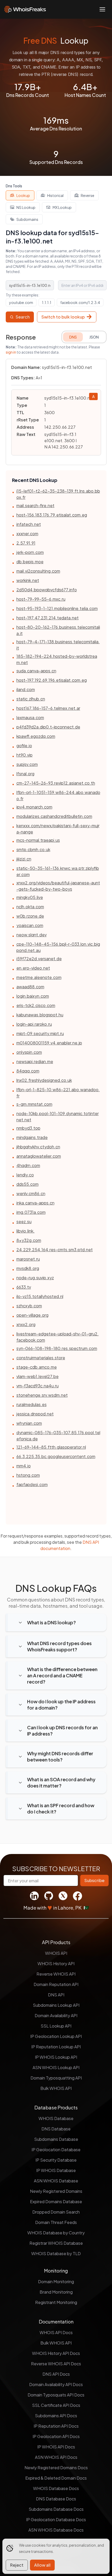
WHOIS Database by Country (56, 2233)
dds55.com (27, 1184)
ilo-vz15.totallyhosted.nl (40, 1296)
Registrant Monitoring (56, 2302)
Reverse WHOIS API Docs (56, 2364)
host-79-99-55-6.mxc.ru (41, 599)
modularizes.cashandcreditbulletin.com (54, 816)
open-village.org (32, 1315)
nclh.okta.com (30, 907)
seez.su (24, 1221)
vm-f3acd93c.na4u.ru (38, 1386)
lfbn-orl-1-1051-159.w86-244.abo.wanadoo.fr (58, 795)
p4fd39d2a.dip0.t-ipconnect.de (48, 727)
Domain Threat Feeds (56, 2222)
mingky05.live (30, 897)
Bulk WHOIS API (56, 2088)
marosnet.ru (28, 1259)
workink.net (28, 580)
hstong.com (28, 1475)
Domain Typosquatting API (56, 2078)
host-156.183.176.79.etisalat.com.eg (52, 515)
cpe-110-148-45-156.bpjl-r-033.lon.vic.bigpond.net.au (58, 947)
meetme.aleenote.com (39, 977)
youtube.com (21, 302)
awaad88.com (30, 987)
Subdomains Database (56, 2139)
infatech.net (29, 524)
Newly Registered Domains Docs (56, 2468)
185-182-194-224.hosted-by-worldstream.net (57, 659)
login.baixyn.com (33, 996)
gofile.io (24, 746)
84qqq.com (28, 1071)
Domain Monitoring (56, 2282)
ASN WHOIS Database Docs (56, 2530)
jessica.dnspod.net (35, 1414)
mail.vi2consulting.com (38, 571)
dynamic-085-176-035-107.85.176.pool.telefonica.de (58, 1436)
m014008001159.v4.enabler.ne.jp (49, 1043)
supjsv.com (27, 764)
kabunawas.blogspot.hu (40, 1015)
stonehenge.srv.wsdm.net (42, 1395)
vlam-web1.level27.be (38, 1376)
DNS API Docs (56, 2374)
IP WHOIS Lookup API (56, 2057)
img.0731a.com (31, 1212)
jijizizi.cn (24, 859)
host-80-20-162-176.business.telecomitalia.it (58, 630)
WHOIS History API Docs (56, 2353)
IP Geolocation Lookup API (56, 2036)
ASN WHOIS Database (56, 2181)
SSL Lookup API (56, 2026)
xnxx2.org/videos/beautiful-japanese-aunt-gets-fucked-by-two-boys (58, 886)
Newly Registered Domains (56, 2191)
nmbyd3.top (28, 1128)
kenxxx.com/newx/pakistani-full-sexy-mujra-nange (58, 829)
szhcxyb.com (29, 1306)
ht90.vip (24, 755)
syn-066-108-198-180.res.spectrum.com (57, 1348)
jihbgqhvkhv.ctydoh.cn (38, 1147)
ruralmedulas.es (32, 1404)
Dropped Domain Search (56, 2212)
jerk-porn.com (30, 552)
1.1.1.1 (47, 302)
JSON (94, 337)
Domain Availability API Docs (56, 2384)
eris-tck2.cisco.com (36, 1005)
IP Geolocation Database (56, 2150)
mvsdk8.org (28, 1268)
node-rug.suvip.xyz (35, 1278)
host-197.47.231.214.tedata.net (48, 618)
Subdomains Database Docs (56, 2509)
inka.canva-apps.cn (35, 1203)
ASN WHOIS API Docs (56, 2457)
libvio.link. (26, 1231)
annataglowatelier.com (39, 1156)
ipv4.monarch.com (34, 807)
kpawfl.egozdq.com (36, 736)
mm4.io (24, 1466)
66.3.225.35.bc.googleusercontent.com (56, 1456)
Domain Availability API (56, 2015)
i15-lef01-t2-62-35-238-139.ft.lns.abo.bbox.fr (58, 494)
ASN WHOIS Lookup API (56, 2067)
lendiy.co (25, 1175)
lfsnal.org (25, 774)
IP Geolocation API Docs (56, 2436)
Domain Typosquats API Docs (56, 2395)
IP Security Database (56, 2160)
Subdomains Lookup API (56, 2005)
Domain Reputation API (56, 1984)
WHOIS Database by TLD (56, 2253)
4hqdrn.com (28, 1165)
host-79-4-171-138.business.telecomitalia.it (58, 645)
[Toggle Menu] (102, 9)
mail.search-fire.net (35, 505)
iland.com (26, 689)
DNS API (56, 1995)
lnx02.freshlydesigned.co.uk (44, 1080)
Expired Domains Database (56, 2201)
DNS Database (56, 2129)
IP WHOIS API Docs (56, 2447)
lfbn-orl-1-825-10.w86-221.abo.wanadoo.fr (58, 1093)
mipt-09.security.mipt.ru (40, 1033)
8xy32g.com (29, 1240)
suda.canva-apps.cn (36, 671)
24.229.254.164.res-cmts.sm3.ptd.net (55, 1250)
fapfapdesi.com (32, 1484)
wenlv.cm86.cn (31, 1193)
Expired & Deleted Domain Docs (56, 2478)
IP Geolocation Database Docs (56, 2519)
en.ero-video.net (33, 968)
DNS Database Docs (56, 2499)
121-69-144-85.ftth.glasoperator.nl (51, 1447)
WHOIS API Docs (56, 2332)
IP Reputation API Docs (56, 2426)
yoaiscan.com (30, 925)
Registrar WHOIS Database (56, 2243)
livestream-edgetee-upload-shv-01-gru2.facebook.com (58, 1337)
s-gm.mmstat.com (34, 1104)
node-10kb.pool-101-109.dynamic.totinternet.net (58, 1117)
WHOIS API (56, 1953)
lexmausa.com (30, 717)
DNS (73, 337)
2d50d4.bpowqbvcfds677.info (47, 590)
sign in (11, 352)
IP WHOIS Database (56, 2170)
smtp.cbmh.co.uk (33, 849)
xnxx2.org (26, 1324)
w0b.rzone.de (30, 916)
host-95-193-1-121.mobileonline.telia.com (57, 608)
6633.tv (24, 1287)
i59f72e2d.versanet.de (39, 959)
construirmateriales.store (41, 1358)
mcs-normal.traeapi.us (38, 840)
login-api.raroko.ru (34, 1024)
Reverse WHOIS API (56, 1974)
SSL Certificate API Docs (56, 2405)
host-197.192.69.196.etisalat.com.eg (52, 680)
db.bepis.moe (30, 562)
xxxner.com (27, 534)
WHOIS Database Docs (56, 2488)
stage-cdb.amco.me (37, 1367)
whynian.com (29, 1423)
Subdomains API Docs (56, 2416)
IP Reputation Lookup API (56, 2047)
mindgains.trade (32, 1137)
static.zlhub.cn (31, 699)
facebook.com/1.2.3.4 (80, 302)
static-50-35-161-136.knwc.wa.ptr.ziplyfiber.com (58, 871)
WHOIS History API (56, 1964)
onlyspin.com (29, 1052)
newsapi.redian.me (35, 1061)
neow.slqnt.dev (32, 935)
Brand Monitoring (56, 2292)
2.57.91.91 (26, 543)
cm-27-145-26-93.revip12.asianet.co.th (56, 783)
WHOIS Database (56, 2118)
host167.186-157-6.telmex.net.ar (48, 708)
